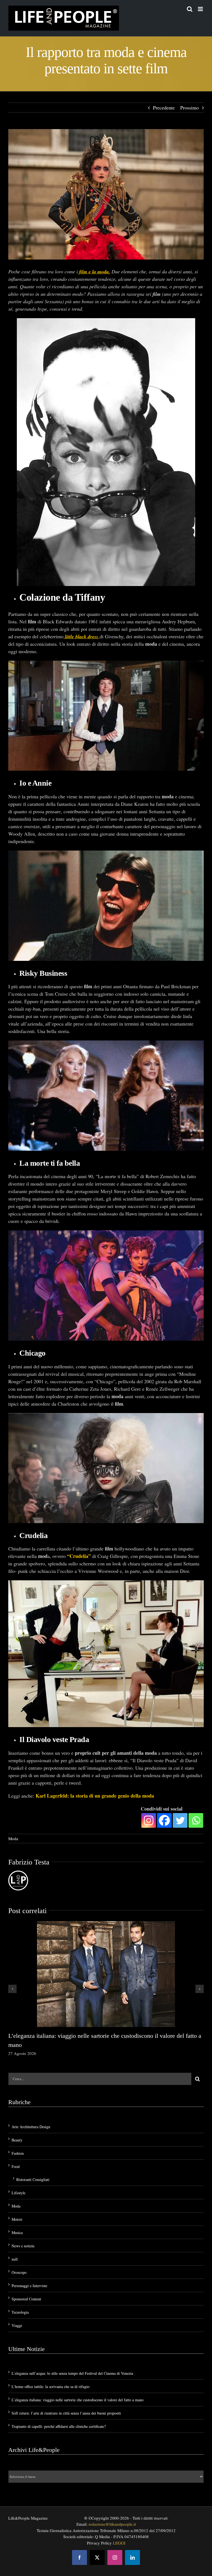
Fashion (18, 2153)
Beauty (17, 2139)
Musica (17, 2232)
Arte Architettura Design (31, 2126)
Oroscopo (19, 2272)
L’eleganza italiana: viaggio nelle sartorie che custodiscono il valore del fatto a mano (78, 2400)
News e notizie (23, 2245)
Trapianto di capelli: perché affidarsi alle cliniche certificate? (59, 2426)
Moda (13, 1838)
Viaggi (17, 2325)
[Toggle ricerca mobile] (190, 9)
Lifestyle (18, 2192)
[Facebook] (164, 1820)
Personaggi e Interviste (29, 2285)
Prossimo (190, 108)
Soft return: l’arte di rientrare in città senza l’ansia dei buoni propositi (66, 2413)
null (15, 2259)
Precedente (164, 108)
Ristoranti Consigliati (33, 2179)
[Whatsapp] (196, 1820)
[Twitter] (180, 1820)
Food (16, 2166)
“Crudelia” (79, 1556)
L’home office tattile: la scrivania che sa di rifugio (51, 2386)
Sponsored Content (26, 2298)
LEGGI (119, 2542)
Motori (17, 2219)
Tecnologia (20, 2312)
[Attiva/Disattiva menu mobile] (201, 9)
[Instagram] (149, 1820)
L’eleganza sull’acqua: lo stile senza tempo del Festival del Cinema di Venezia (72, 2373)
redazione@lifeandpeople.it (112, 2524)
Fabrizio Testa (29, 1862)
